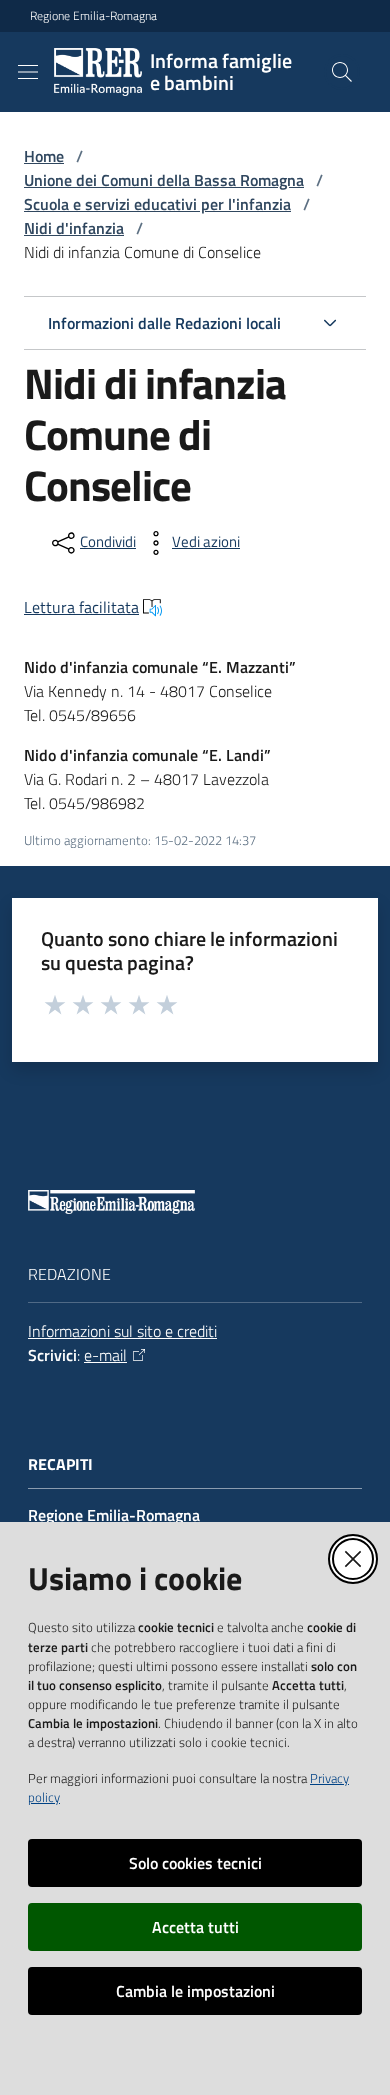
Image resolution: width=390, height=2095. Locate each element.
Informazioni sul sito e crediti (122, 1331)
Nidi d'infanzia (74, 228)
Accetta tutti (195, 1927)
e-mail (105, 1355)
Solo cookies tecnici (195, 1863)
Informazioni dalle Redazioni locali (164, 323)
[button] (342, 72)
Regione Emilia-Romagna (93, 16)
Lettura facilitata (81, 607)
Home (44, 156)
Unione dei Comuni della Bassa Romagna (164, 180)
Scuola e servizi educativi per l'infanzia (157, 204)
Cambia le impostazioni (195, 1991)
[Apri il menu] (28, 72)
